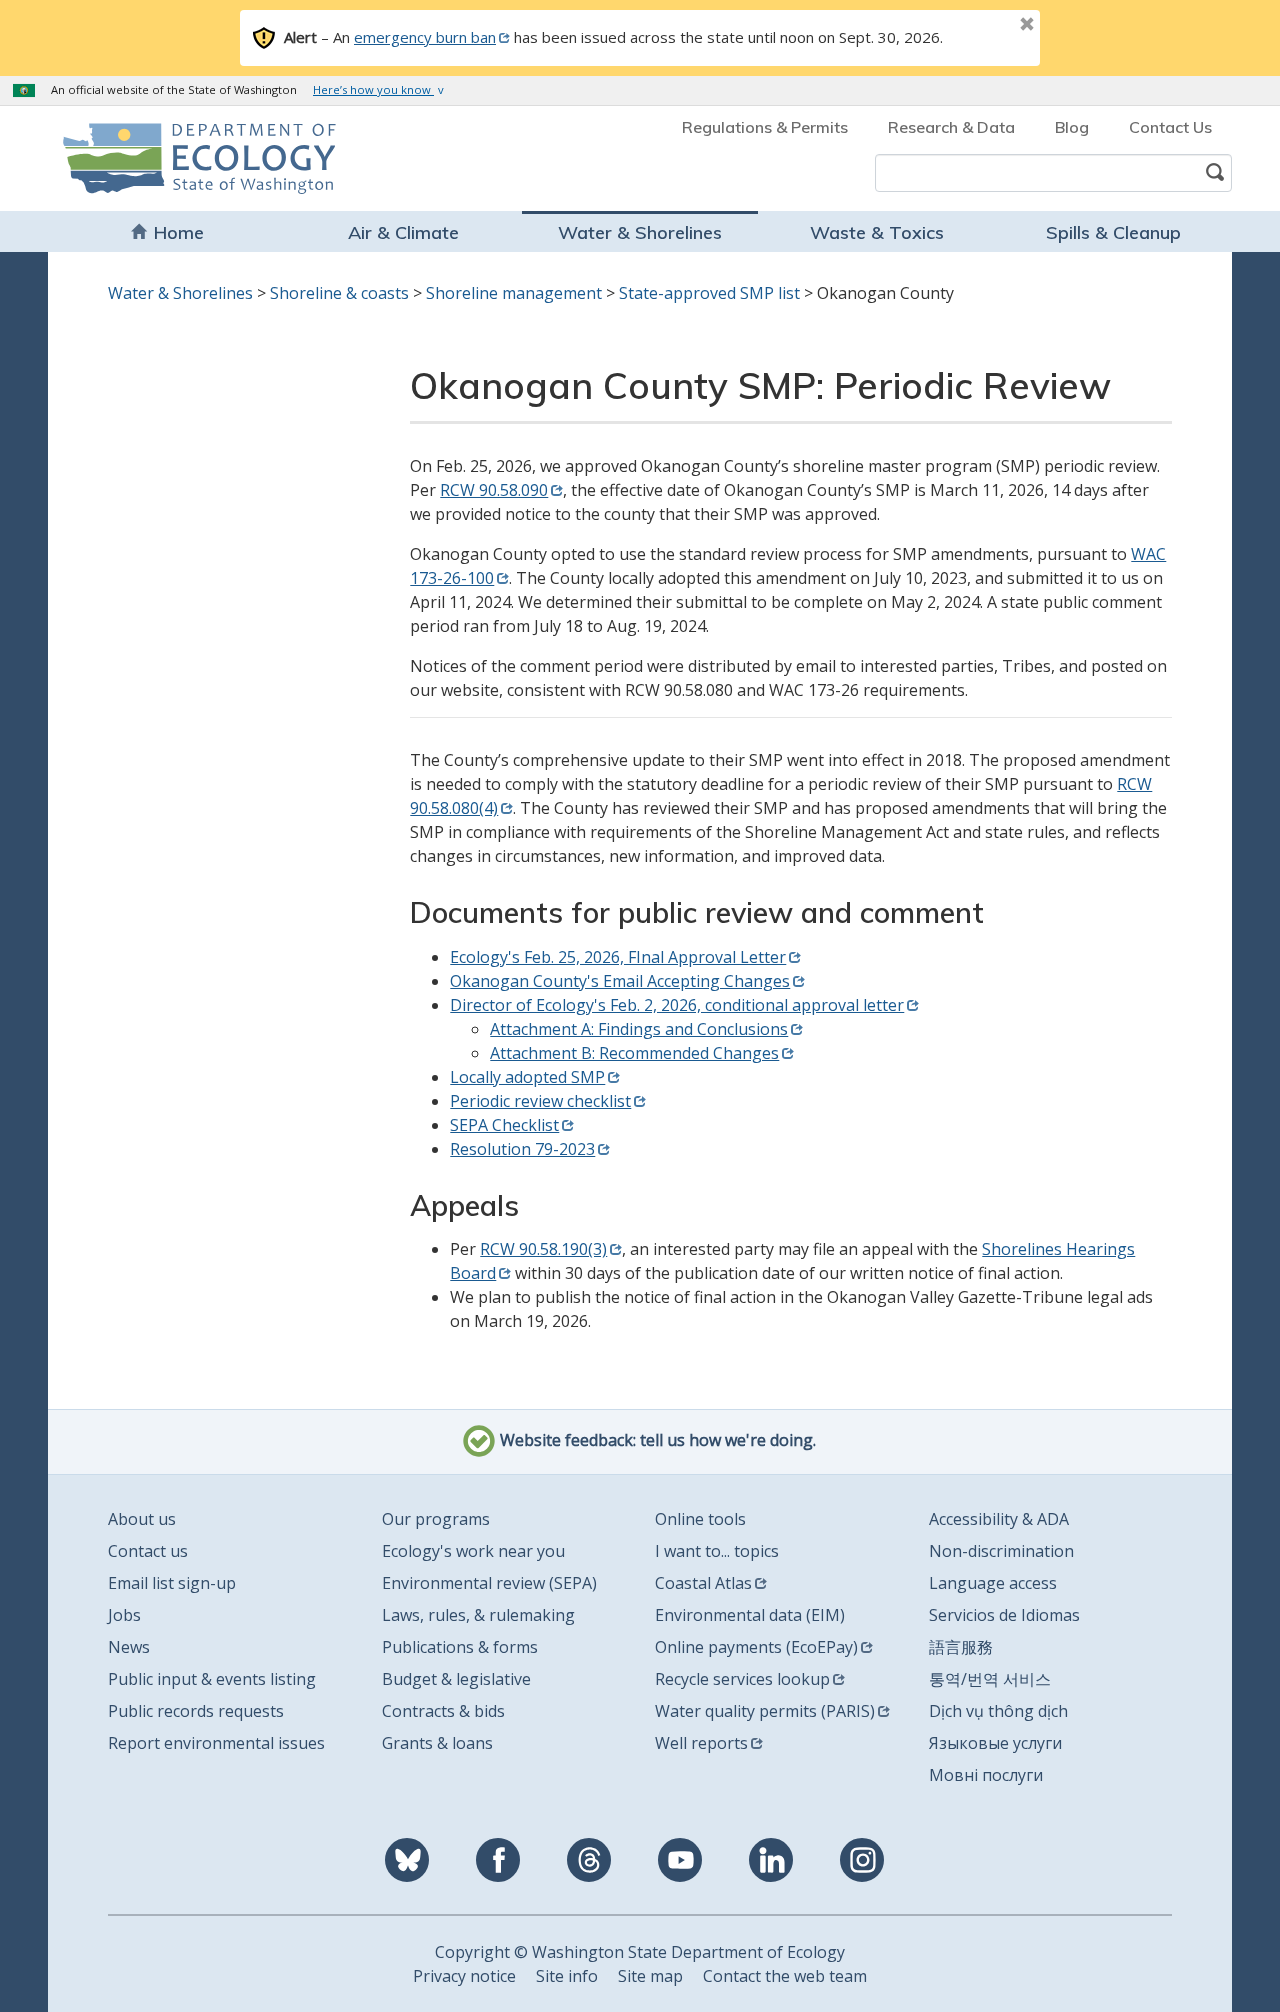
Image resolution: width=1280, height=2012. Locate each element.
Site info (567, 1976)
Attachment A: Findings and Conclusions (639, 1029)
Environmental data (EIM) (750, 1615)
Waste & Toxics (877, 232)
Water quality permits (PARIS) (765, 1711)
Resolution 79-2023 (522, 1149)
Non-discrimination (1001, 1551)
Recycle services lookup (742, 1679)
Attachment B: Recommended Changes (634, 1053)
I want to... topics (717, 1551)
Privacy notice (464, 1976)
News (129, 1647)
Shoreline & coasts (339, 293)
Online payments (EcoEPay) (756, 1647)
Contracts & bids (443, 1711)
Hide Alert (982, 26)
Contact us (148, 1551)
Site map (650, 1976)
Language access (993, 1583)
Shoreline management (514, 293)
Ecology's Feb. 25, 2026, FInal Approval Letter (618, 957)
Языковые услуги (995, 1743)
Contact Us (1170, 127)
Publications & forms (460, 1647)
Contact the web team (785, 1976)
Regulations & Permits (765, 127)
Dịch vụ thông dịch (998, 1711)
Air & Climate (403, 232)
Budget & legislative (456, 1679)
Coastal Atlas (703, 1583)
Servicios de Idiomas (1004, 1615)
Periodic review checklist (540, 1101)
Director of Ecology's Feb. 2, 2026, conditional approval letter (677, 1005)
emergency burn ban (425, 37)
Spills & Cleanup (1113, 232)
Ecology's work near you (473, 1551)
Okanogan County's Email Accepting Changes (620, 981)
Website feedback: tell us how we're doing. (656, 1441)
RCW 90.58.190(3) (543, 1249)
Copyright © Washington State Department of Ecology (640, 1952)
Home (179, 232)
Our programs (436, 1519)
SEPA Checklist (504, 1125)
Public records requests (196, 1711)
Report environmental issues (216, 1743)
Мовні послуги (986, 1775)
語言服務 (961, 1647)
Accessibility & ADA (999, 1519)
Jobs (124, 1615)
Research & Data (951, 127)
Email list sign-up (172, 1583)
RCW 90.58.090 (494, 490)
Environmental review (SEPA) (489, 1583)
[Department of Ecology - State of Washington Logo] (177, 158)
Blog (1072, 127)
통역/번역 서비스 (990, 1679)
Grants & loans (437, 1743)
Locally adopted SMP (527, 1077)
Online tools (700, 1519)
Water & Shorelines (640, 232)
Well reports (701, 1743)
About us (142, 1519)
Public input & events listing (212, 1679)
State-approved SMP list (709, 293)
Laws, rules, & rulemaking (478, 1615)
